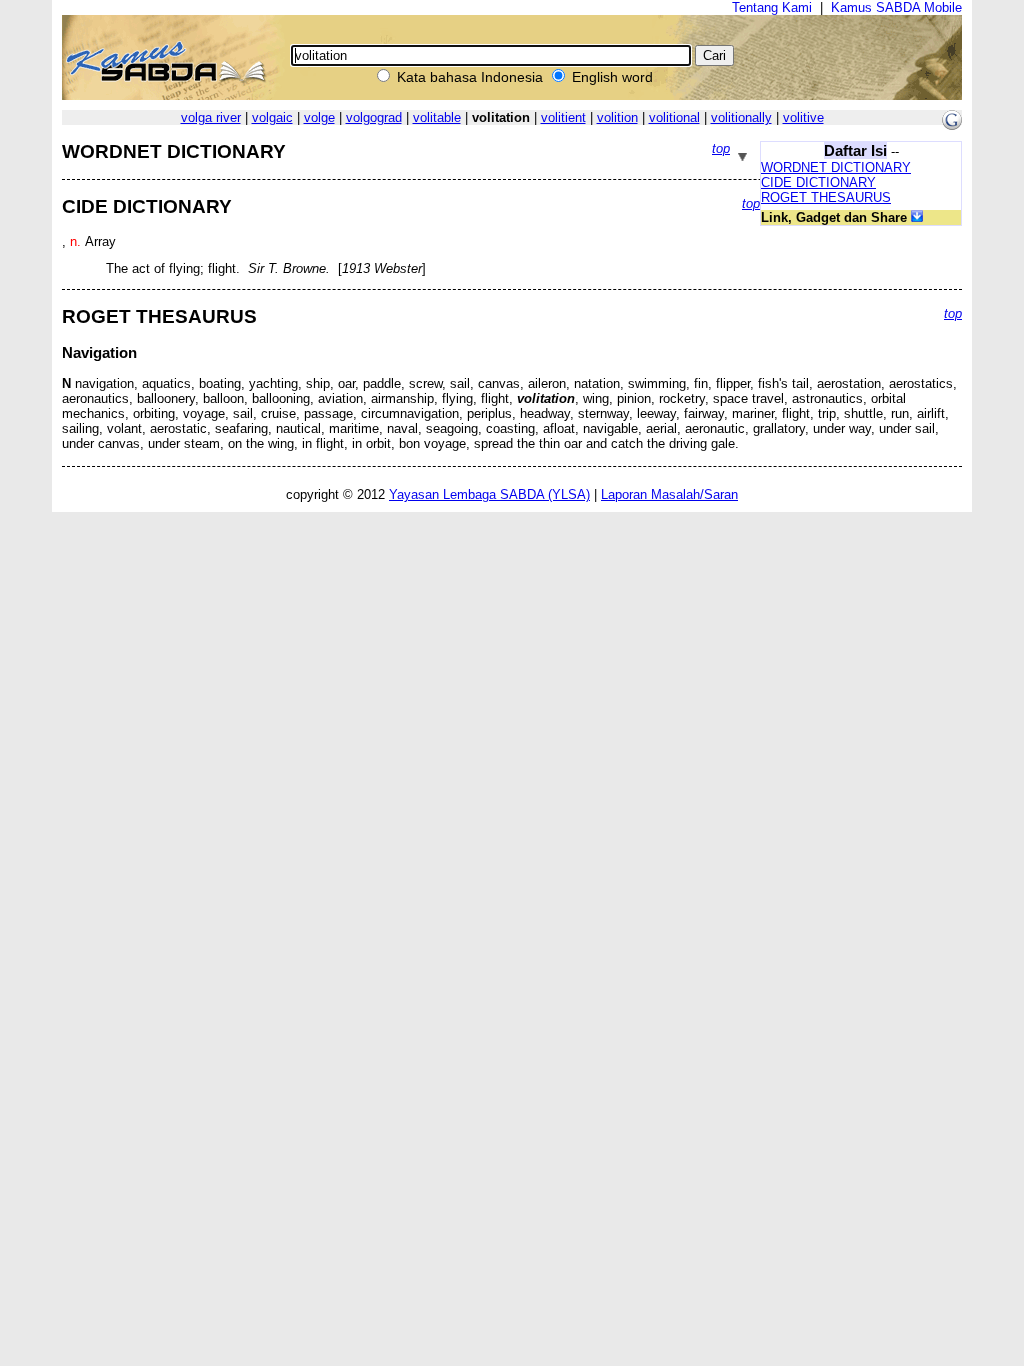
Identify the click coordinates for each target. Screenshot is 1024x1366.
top (721, 148)
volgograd (374, 117)
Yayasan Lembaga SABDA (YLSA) (489, 494)
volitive (803, 117)
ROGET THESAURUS (826, 197)
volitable (437, 117)
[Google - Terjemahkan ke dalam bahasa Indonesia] (952, 125)
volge (319, 117)
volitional (674, 117)
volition (617, 117)
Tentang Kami (772, 7)
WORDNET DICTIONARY (836, 167)
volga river (211, 117)
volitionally (741, 117)
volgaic (272, 117)
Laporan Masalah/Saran (669, 494)
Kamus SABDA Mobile (896, 7)
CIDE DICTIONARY (818, 182)
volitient (563, 117)
